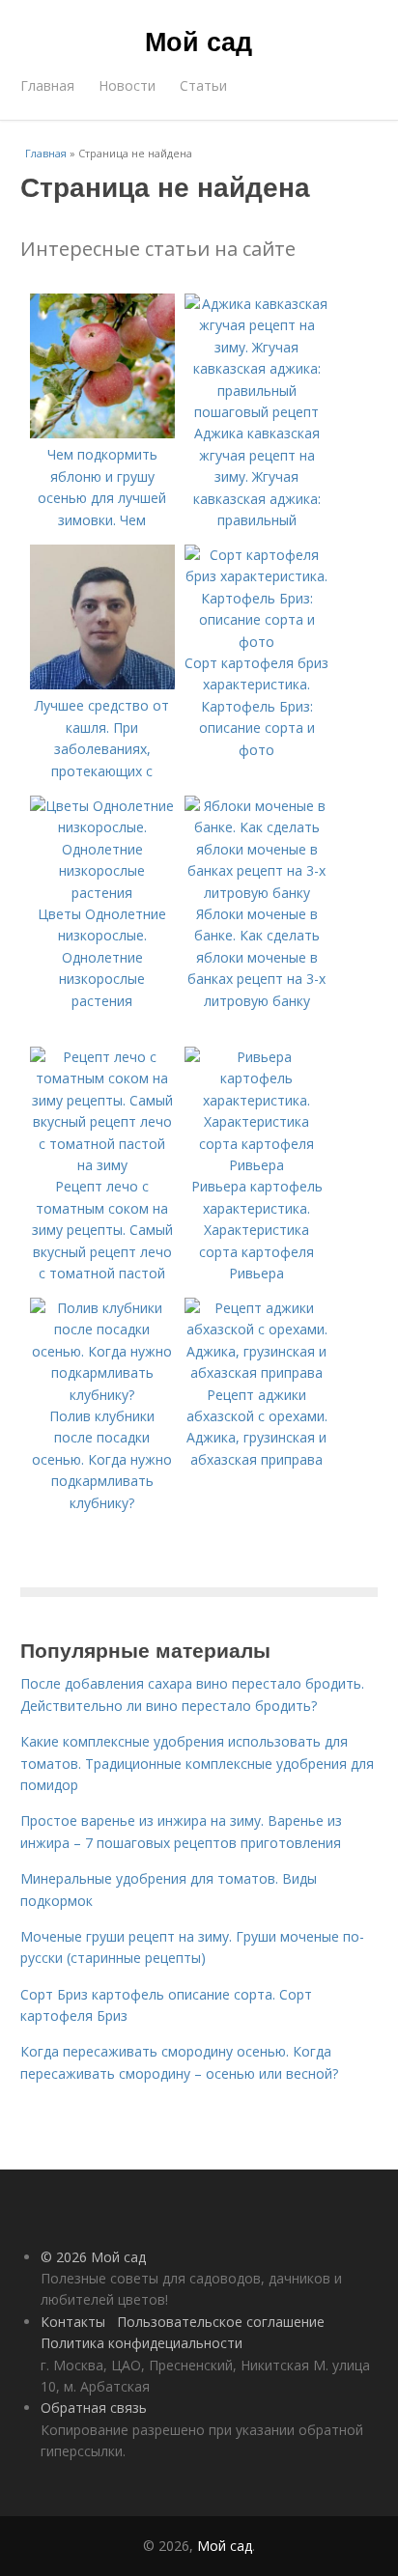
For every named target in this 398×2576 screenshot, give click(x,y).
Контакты (73, 2322)
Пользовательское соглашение (221, 2322)
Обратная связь (94, 2408)
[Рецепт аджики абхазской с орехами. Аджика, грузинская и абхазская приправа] (257, 1372)
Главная (47, 85)
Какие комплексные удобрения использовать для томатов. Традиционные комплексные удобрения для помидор (197, 1763)
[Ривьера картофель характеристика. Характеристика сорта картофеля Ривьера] (257, 1165)
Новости (127, 85)
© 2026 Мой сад (93, 2257)
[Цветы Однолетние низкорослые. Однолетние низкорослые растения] (102, 893)
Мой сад (199, 41)
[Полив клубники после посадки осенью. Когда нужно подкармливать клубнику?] (102, 1395)
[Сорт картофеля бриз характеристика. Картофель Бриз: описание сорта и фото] (257, 642)
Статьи (203, 85)
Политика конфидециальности (142, 2343)
